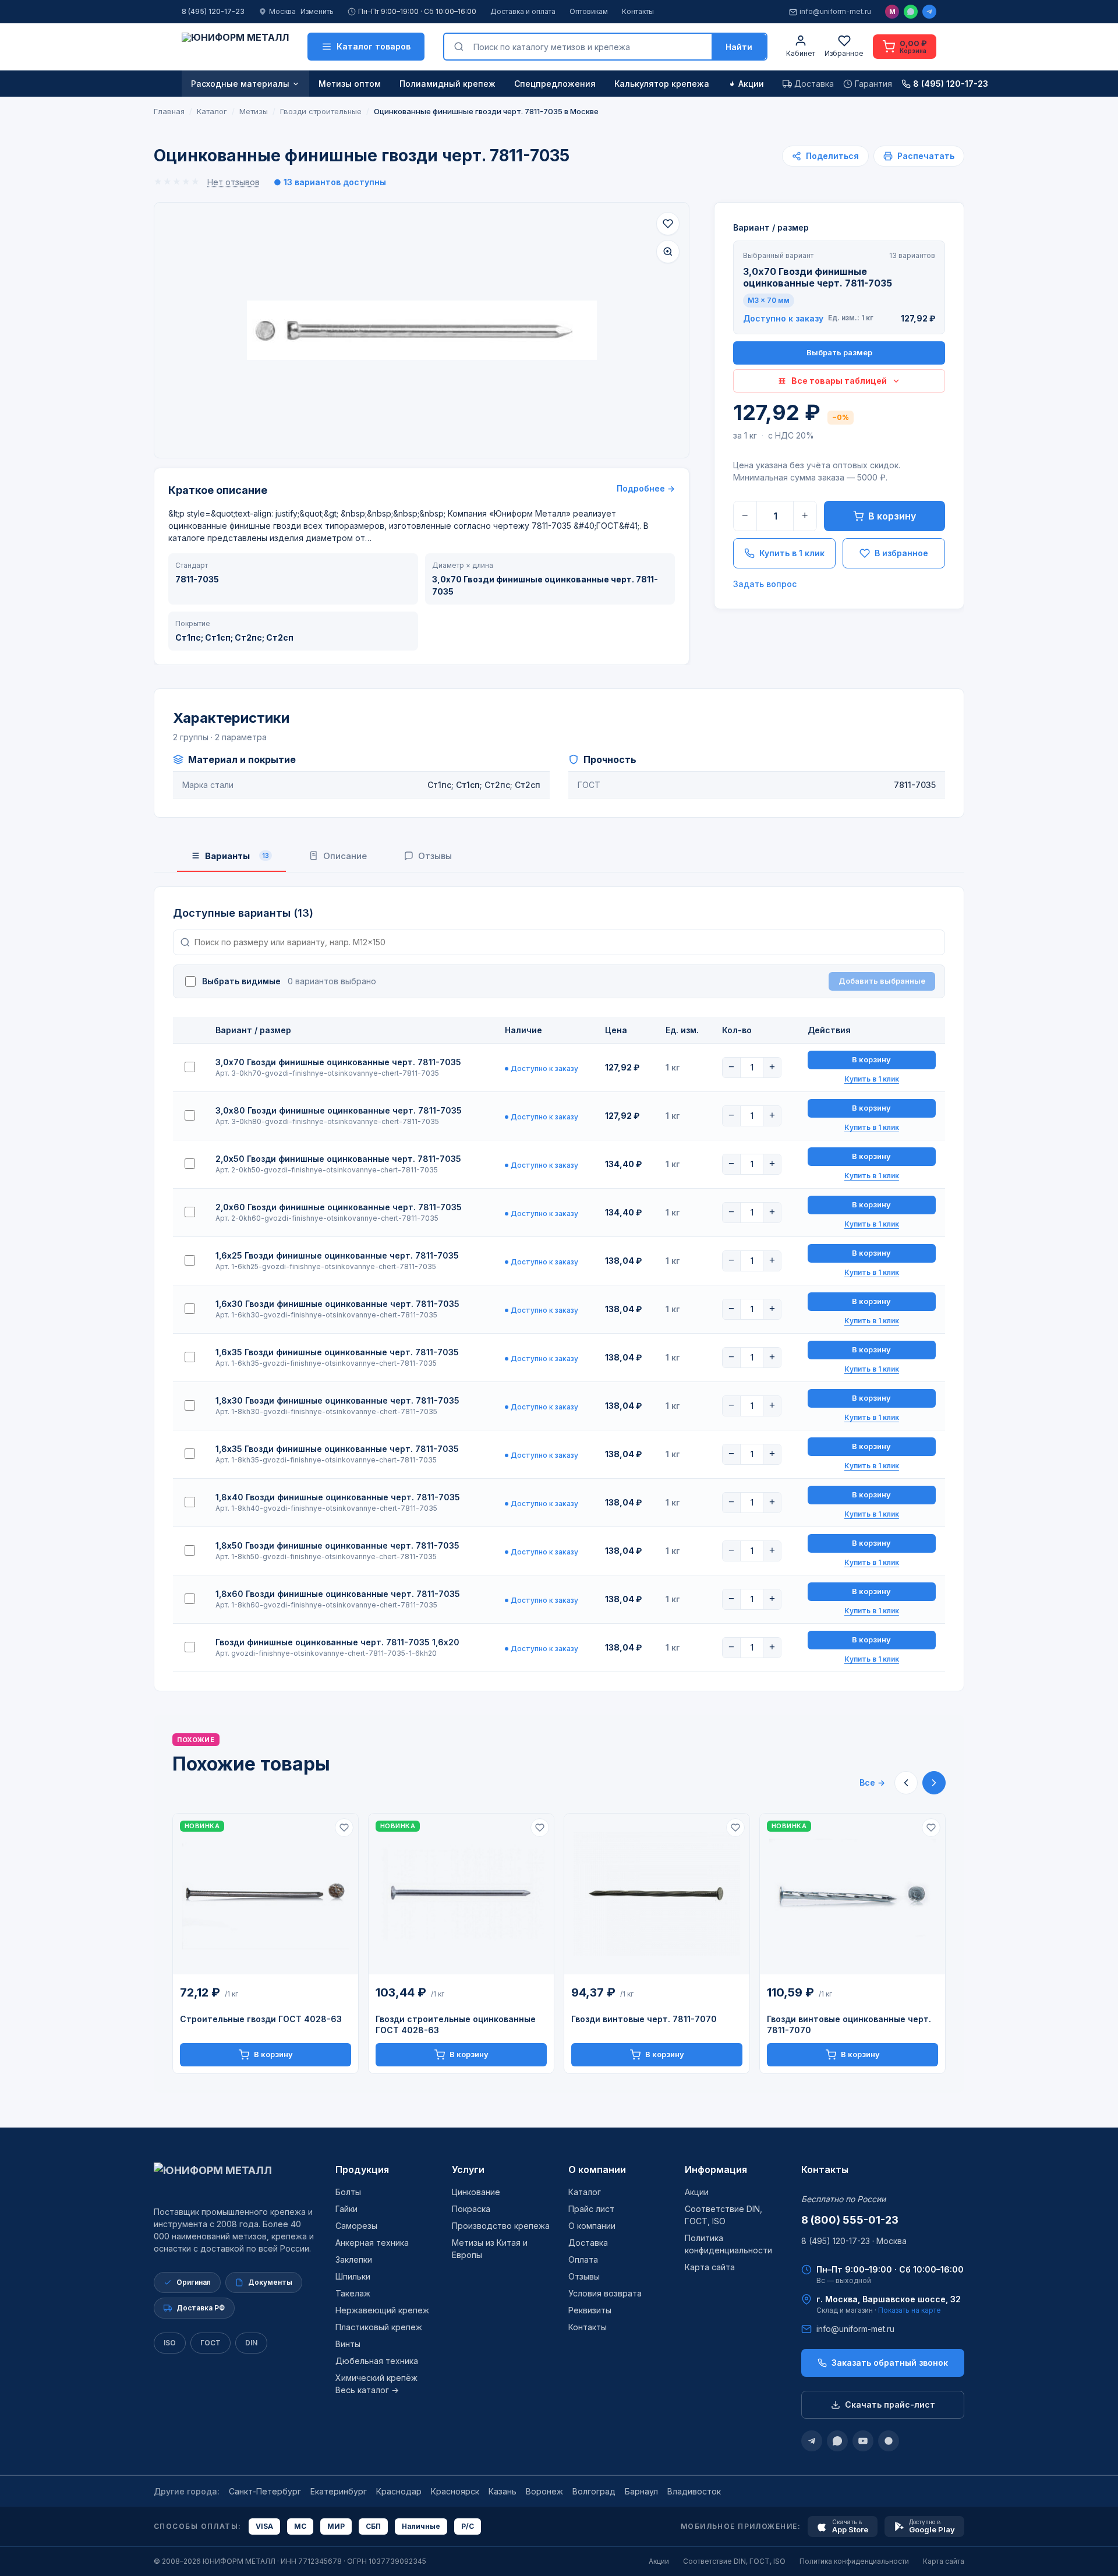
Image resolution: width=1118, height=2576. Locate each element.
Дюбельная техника (377, 2361)
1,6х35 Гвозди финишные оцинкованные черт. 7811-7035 (337, 1352)
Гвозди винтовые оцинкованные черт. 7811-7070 (849, 2024)
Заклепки (354, 2259)
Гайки (346, 2209)
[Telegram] (929, 12)
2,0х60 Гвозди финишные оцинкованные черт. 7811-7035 (339, 1207)
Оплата (583, 2259)
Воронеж (544, 2491)
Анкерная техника (372, 2243)
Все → (872, 1782)
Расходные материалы (240, 84)
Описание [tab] (345, 856)
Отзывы (584, 2276)
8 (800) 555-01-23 (850, 2220)
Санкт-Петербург (265, 2491)
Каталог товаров (374, 46)
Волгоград (594, 2491)
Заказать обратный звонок (890, 2363)
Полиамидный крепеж (447, 84)
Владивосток (694, 2491)
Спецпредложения (555, 84)
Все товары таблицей (839, 381)
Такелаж (353, 2293)
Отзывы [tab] (435, 856)
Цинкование (476, 2192)
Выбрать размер (839, 352)
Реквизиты (590, 2310)
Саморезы (356, 2226)
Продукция (362, 2169)
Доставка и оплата (523, 11)
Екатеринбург (339, 2491)
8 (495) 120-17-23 (213, 11)
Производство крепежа (501, 2226)
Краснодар (399, 2491)
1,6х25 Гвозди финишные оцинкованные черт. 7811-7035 (337, 1255)
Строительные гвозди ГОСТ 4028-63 (261, 2019)
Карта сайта (710, 2267)
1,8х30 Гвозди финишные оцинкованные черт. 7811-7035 (337, 1400)
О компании (597, 2169)
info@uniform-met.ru (835, 11)
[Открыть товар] (266, 1894)
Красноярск (455, 2491)
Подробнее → (646, 488)
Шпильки (353, 2276)
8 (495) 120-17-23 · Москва (854, 2241)
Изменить (317, 11)
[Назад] (906, 1783)
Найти (739, 47)
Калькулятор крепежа (662, 84)
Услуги (468, 2169)
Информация (716, 2169)
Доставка (588, 2243)
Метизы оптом (350, 84)
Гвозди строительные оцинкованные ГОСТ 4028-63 (456, 2024)
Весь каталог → (367, 2390)
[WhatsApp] (911, 12)
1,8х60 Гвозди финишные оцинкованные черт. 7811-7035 (338, 1594)
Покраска (471, 2209)
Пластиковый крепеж (379, 2327)
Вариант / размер (771, 227)
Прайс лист (591, 2209)
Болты (348, 2192)
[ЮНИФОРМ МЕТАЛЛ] (235, 47)
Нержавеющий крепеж (382, 2310)
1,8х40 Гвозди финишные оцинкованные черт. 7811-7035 (338, 1497)
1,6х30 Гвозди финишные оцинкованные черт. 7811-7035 (337, 1304)
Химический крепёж (376, 2378)
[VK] (889, 2441)
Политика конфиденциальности (854, 2561)
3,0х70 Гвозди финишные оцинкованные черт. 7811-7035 (338, 1062)
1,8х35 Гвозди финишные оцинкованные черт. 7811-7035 (337, 1449)
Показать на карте (910, 2310)
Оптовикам (589, 11)
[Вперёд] (934, 1783)
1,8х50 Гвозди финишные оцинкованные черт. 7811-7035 (337, 1545)
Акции (751, 84)
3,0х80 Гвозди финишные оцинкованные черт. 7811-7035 (339, 1110)
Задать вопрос (765, 584)
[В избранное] (668, 224)
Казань (503, 2491)
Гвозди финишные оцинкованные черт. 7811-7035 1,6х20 (337, 1642)
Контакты (638, 11)
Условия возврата (605, 2293)
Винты (348, 2344)
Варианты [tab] (237, 856)
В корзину (892, 516)
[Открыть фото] (668, 252)
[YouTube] (863, 2441)
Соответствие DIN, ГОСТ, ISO (734, 2561)
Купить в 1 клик (792, 553)
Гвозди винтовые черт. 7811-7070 (644, 2019)
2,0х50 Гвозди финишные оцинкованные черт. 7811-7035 (338, 1159)
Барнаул (641, 2491)
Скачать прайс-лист (890, 2404)
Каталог (585, 2192)
